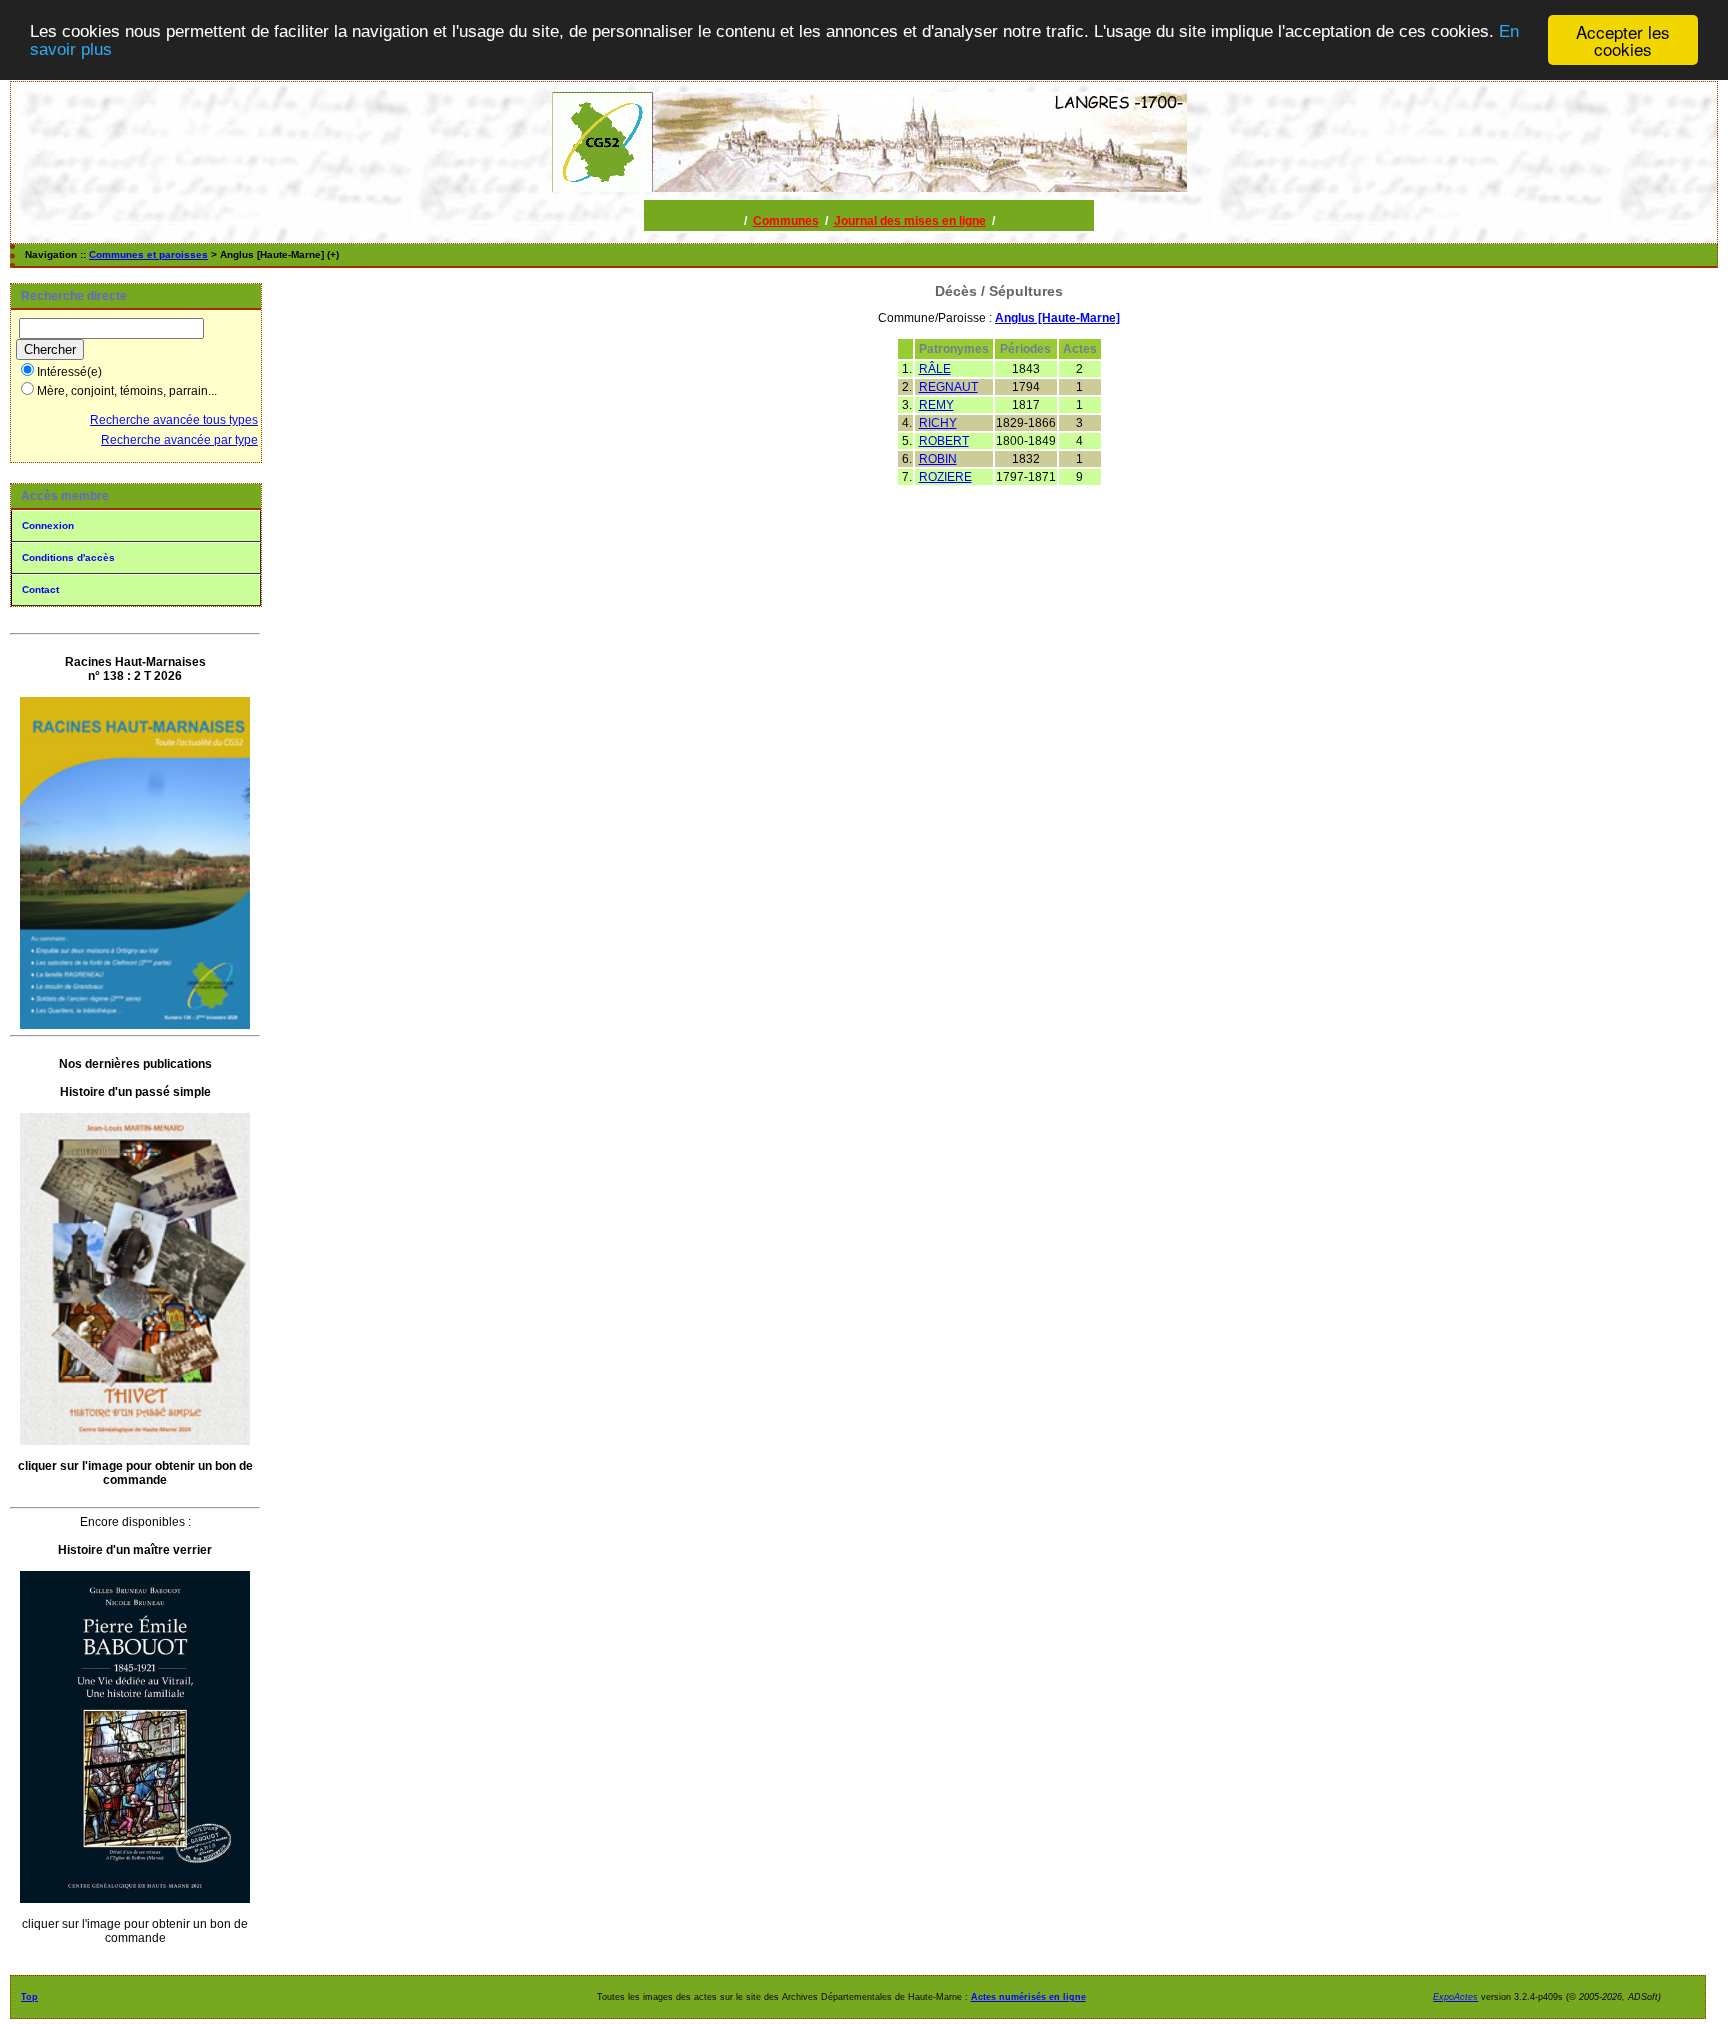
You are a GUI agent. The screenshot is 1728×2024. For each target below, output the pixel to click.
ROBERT (944, 441)
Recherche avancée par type (179, 440)
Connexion (48, 525)
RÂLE (935, 369)
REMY (936, 405)
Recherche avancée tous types (174, 420)
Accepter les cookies (1623, 40)
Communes (786, 221)
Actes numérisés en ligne (1028, 1997)
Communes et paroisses (148, 254)
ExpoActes (1455, 1997)
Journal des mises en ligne (910, 221)
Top (29, 1997)
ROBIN (938, 459)
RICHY (938, 423)
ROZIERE (945, 477)
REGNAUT (948, 387)
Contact (40, 589)
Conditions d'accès (68, 557)
